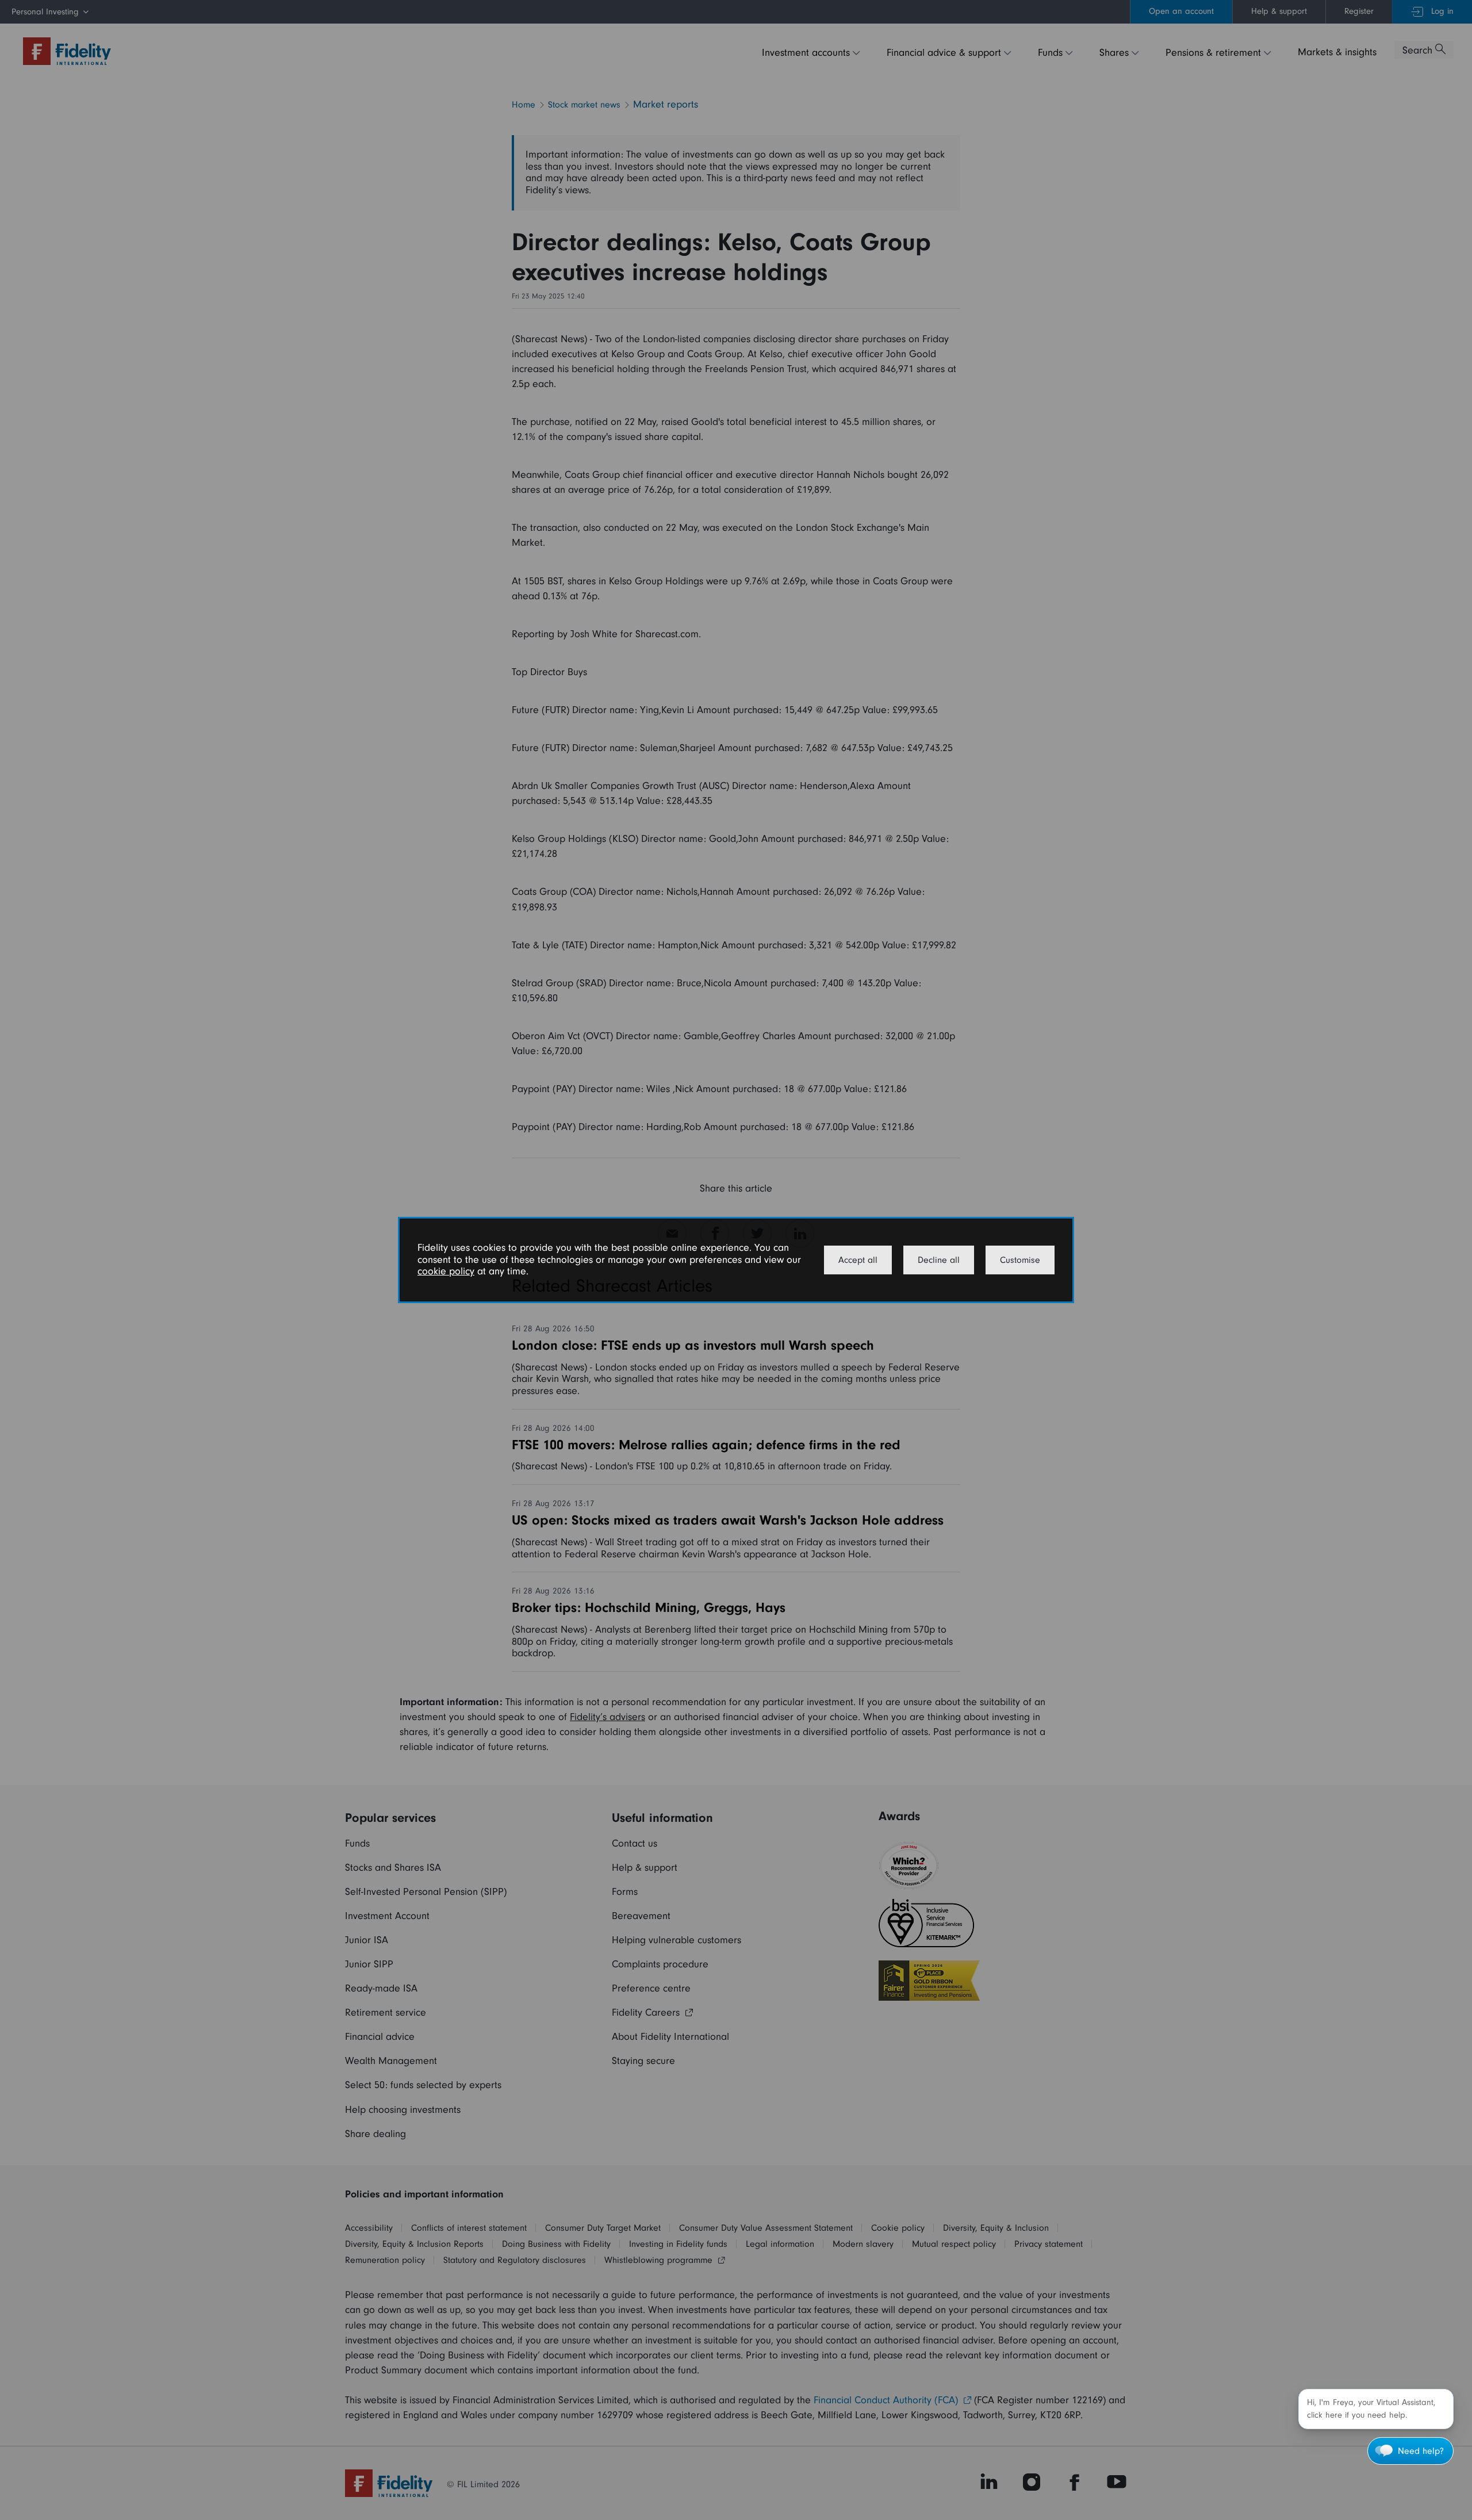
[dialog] (736, 1260)
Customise (1020, 1260)
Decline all (939, 1260)
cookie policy (446, 1271)
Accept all (858, 1260)
